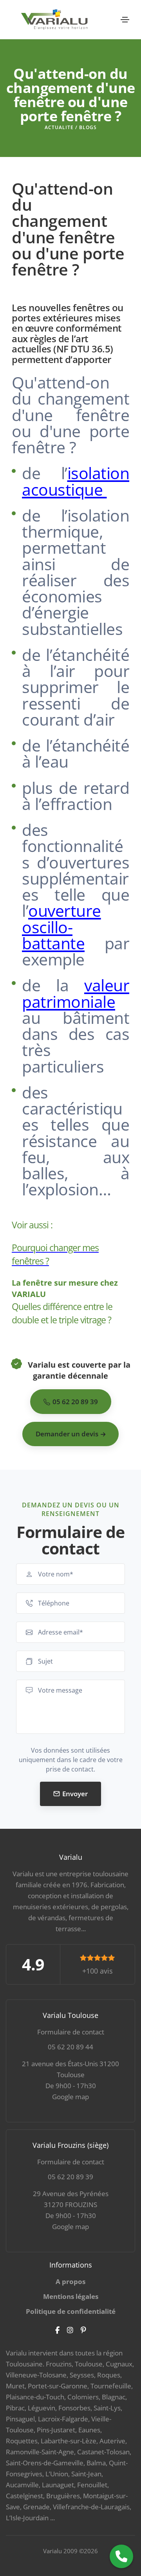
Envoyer (75, 1794)
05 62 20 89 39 (70, 2177)
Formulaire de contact (71, 2032)
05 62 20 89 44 (70, 2047)
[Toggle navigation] (125, 20)
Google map (70, 2097)
